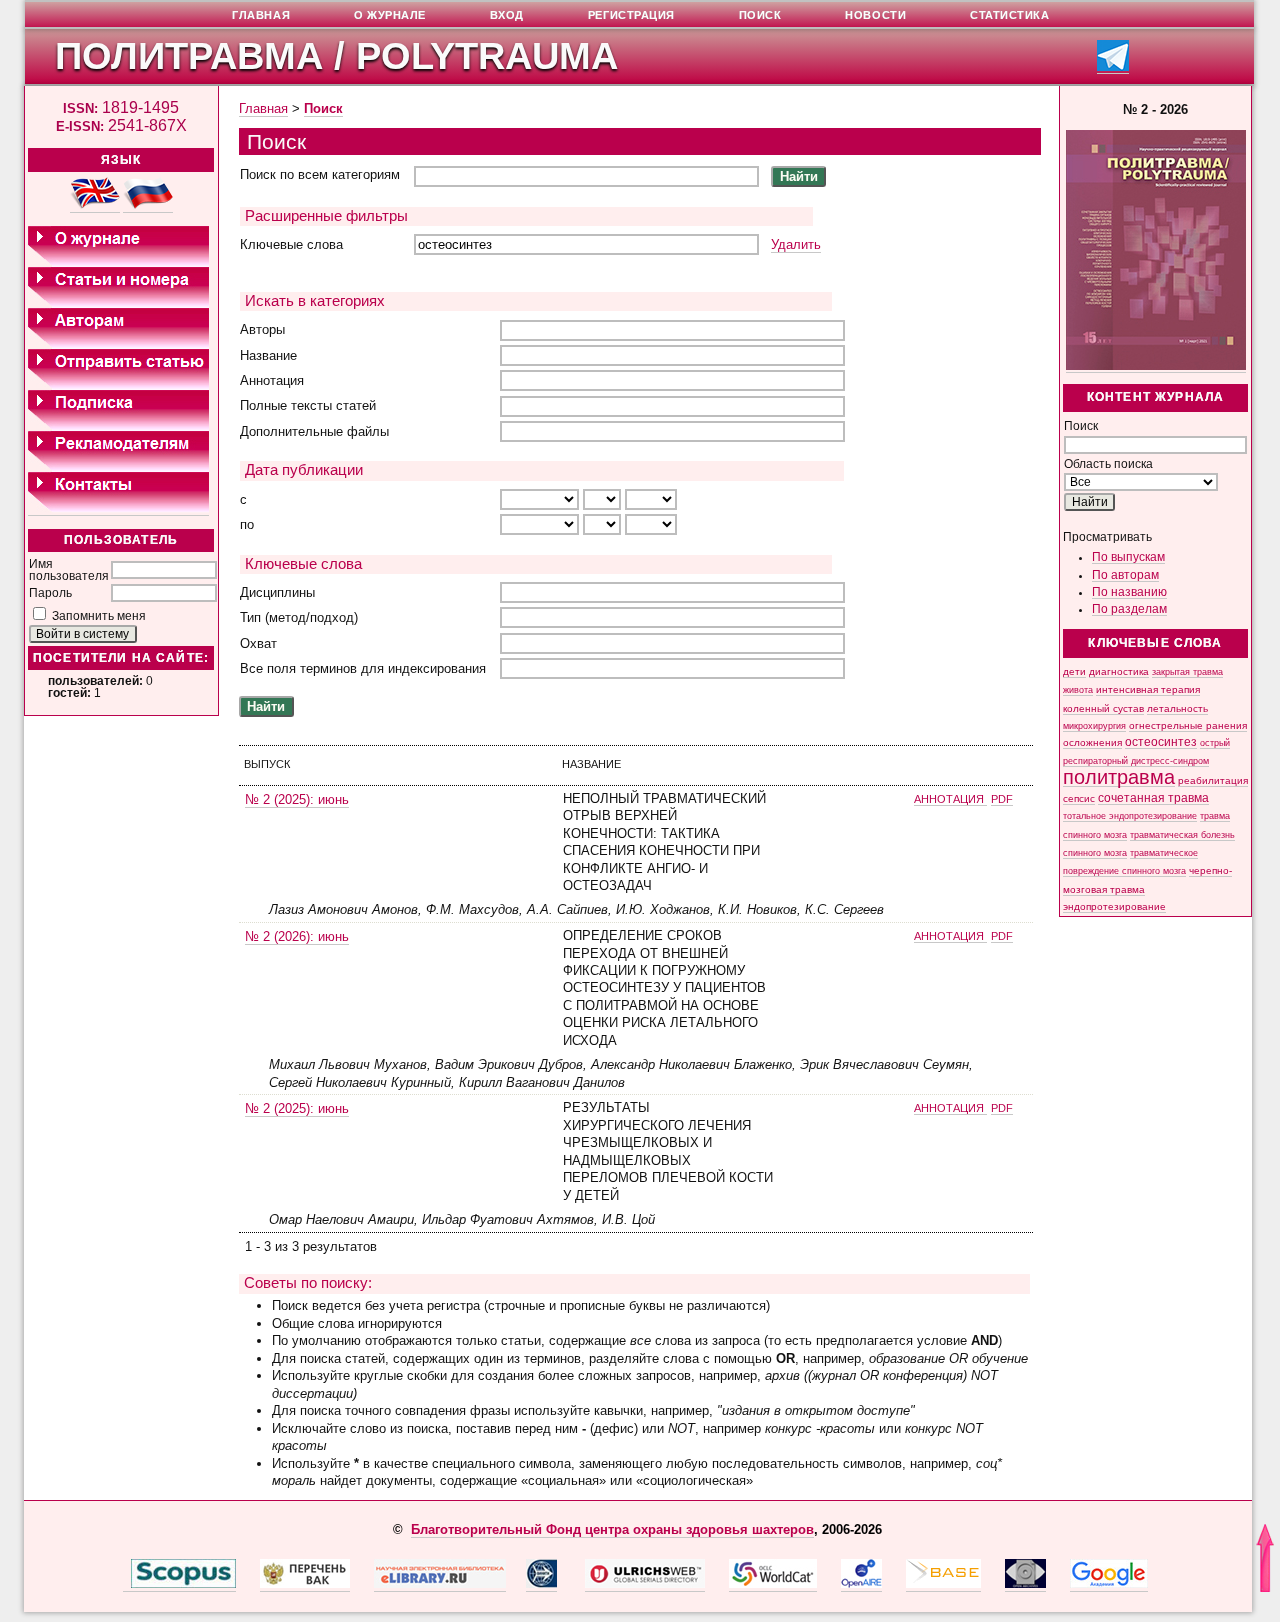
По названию (1129, 592)
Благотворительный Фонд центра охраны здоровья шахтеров (612, 1529)
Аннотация (272, 380)
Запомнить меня (99, 616)
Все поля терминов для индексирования (363, 668)
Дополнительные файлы (314, 431)
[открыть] (127, 1584)
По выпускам (1128, 557)
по (247, 524)
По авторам (1125, 575)
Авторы (262, 329)
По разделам (1129, 609)
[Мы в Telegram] (1113, 67)
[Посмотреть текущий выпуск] (1156, 366)
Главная (263, 108)
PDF (1002, 799)
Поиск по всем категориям (320, 174)
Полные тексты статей (308, 405)
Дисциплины (277, 592)
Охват (258, 643)
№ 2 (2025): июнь (297, 799)
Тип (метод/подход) (299, 617)
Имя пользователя (69, 570)
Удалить (796, 244)
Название (268, 355)
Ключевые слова (291, 244)
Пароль (50, 593)
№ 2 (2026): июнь (297, 936)
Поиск (323, 108)
